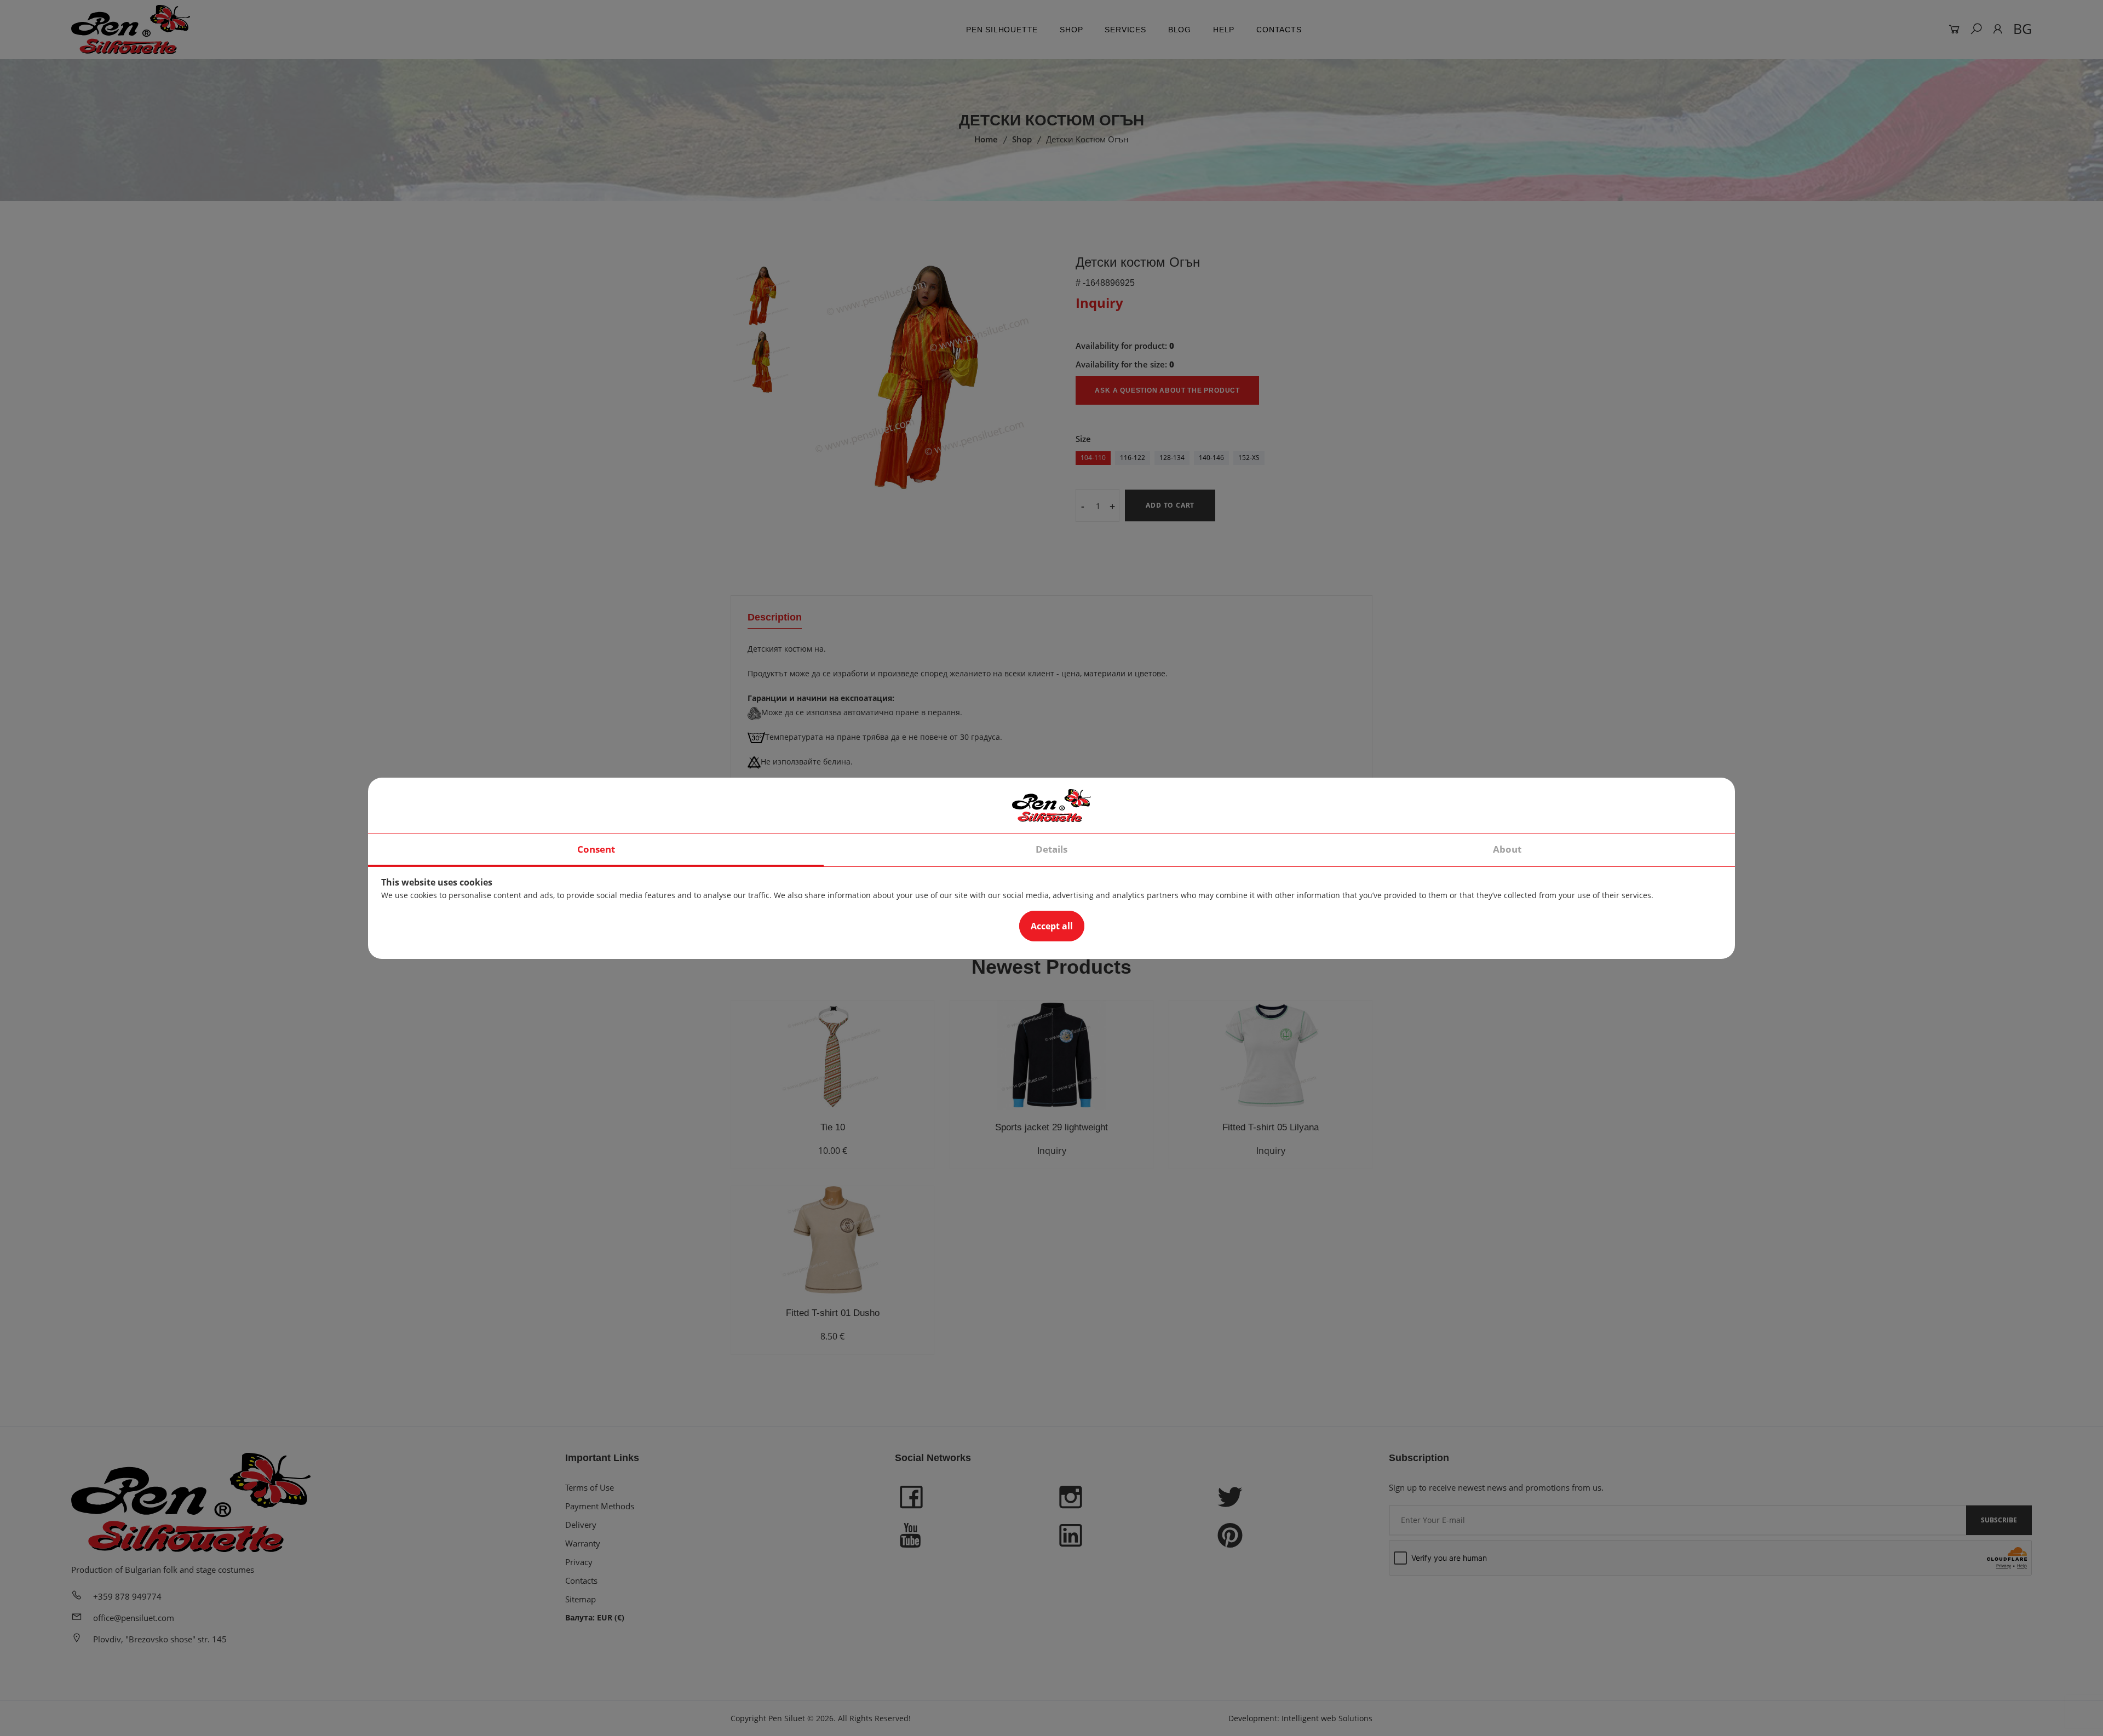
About (1507, 849)
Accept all (1052, 926)
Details (1051, 849)
